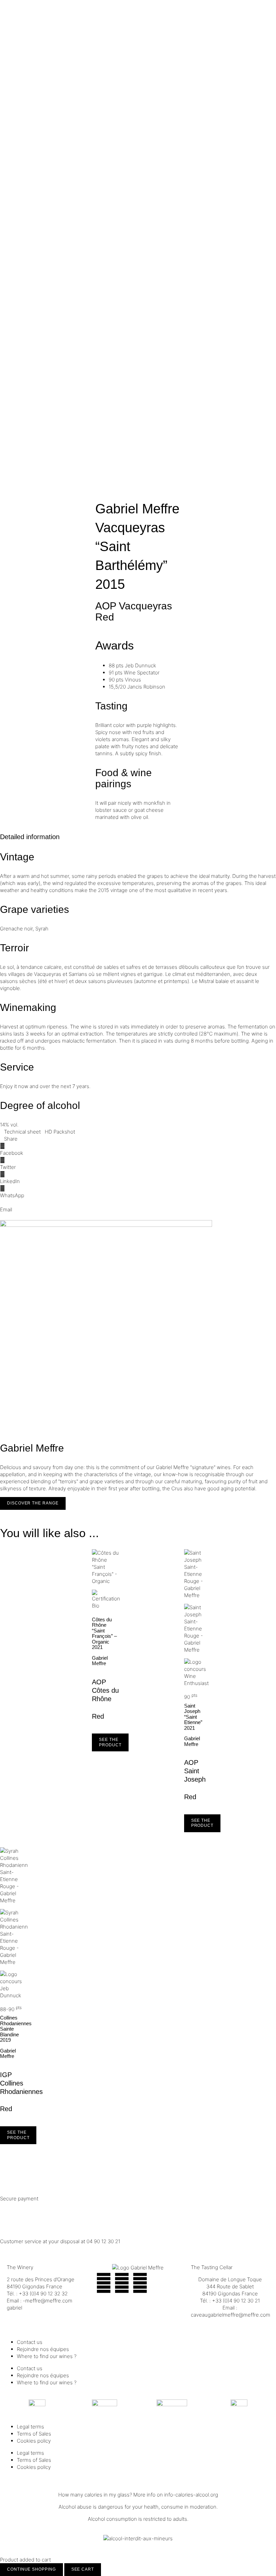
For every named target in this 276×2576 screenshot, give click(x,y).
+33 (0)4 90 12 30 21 (236, 2301)
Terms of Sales (34, 2434)
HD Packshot (60, 1132)
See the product (18, 2135)
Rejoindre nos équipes (43, 2349)
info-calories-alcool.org (191, 2495)
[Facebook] (104, 2283)
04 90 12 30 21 (103, 2241)
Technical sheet (22, 1132)
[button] (138, 1149)
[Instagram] (122, 2283)
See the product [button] (110, 1742)
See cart (83, 2569)
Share (11, 1139)
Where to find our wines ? (47, 2356)
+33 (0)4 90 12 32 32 (43, 2294)
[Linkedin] (140, 2283)
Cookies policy (34, 2441)
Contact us (30, 2342)
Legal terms (30, 2427)
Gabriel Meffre (137, 509)
